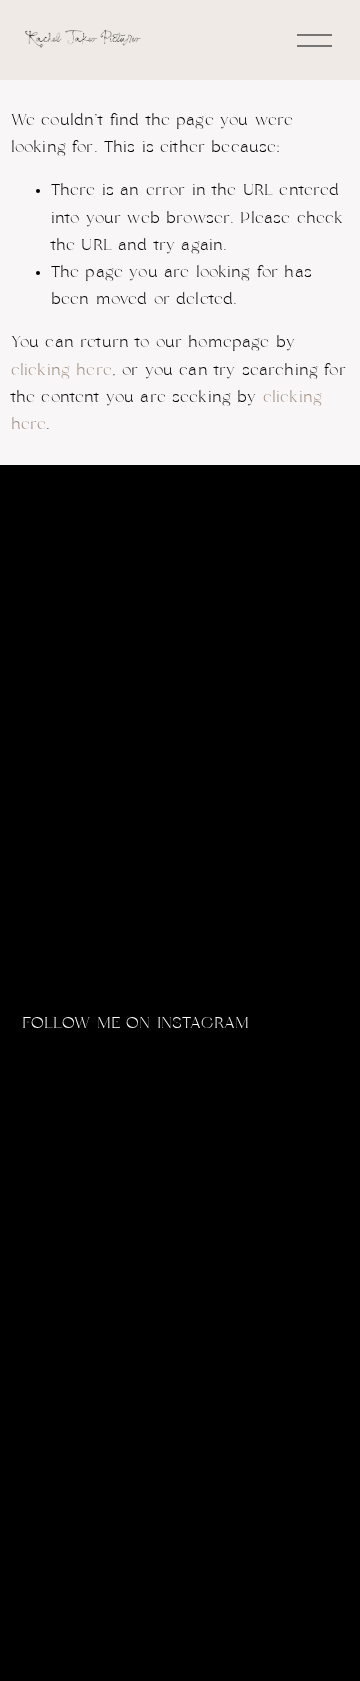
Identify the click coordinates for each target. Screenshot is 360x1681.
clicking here (61, 370)
